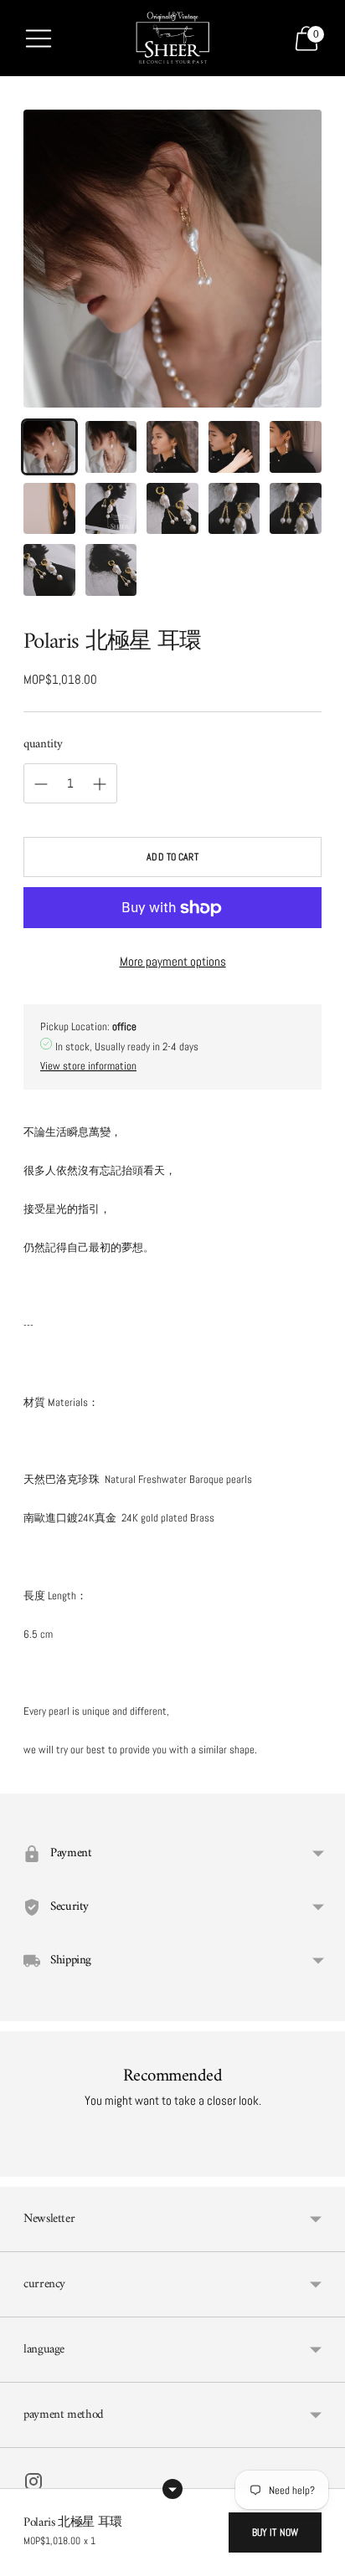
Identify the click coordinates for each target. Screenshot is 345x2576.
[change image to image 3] (172, 447)
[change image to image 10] (296, 509)
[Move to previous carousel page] (23, 2163)
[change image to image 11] (49, 570)
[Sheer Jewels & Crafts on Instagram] (33, 2484)
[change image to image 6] (49, 509)
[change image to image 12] (111, 570)
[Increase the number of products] (41, 784)
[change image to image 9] (234, 509)
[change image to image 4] (234, 447)
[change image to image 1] (49, 447)
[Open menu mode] (39, 38)
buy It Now (275, 2532)
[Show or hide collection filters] (172, 2489)
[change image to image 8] (172, 509)
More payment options (173, 961)
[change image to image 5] (296, 447)
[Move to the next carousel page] (322, 2163)
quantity (43, 744)
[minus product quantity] (100, 784)
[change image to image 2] (111, 447)
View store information (88, 1066)
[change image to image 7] (111, 509)
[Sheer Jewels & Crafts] (173, 38)
